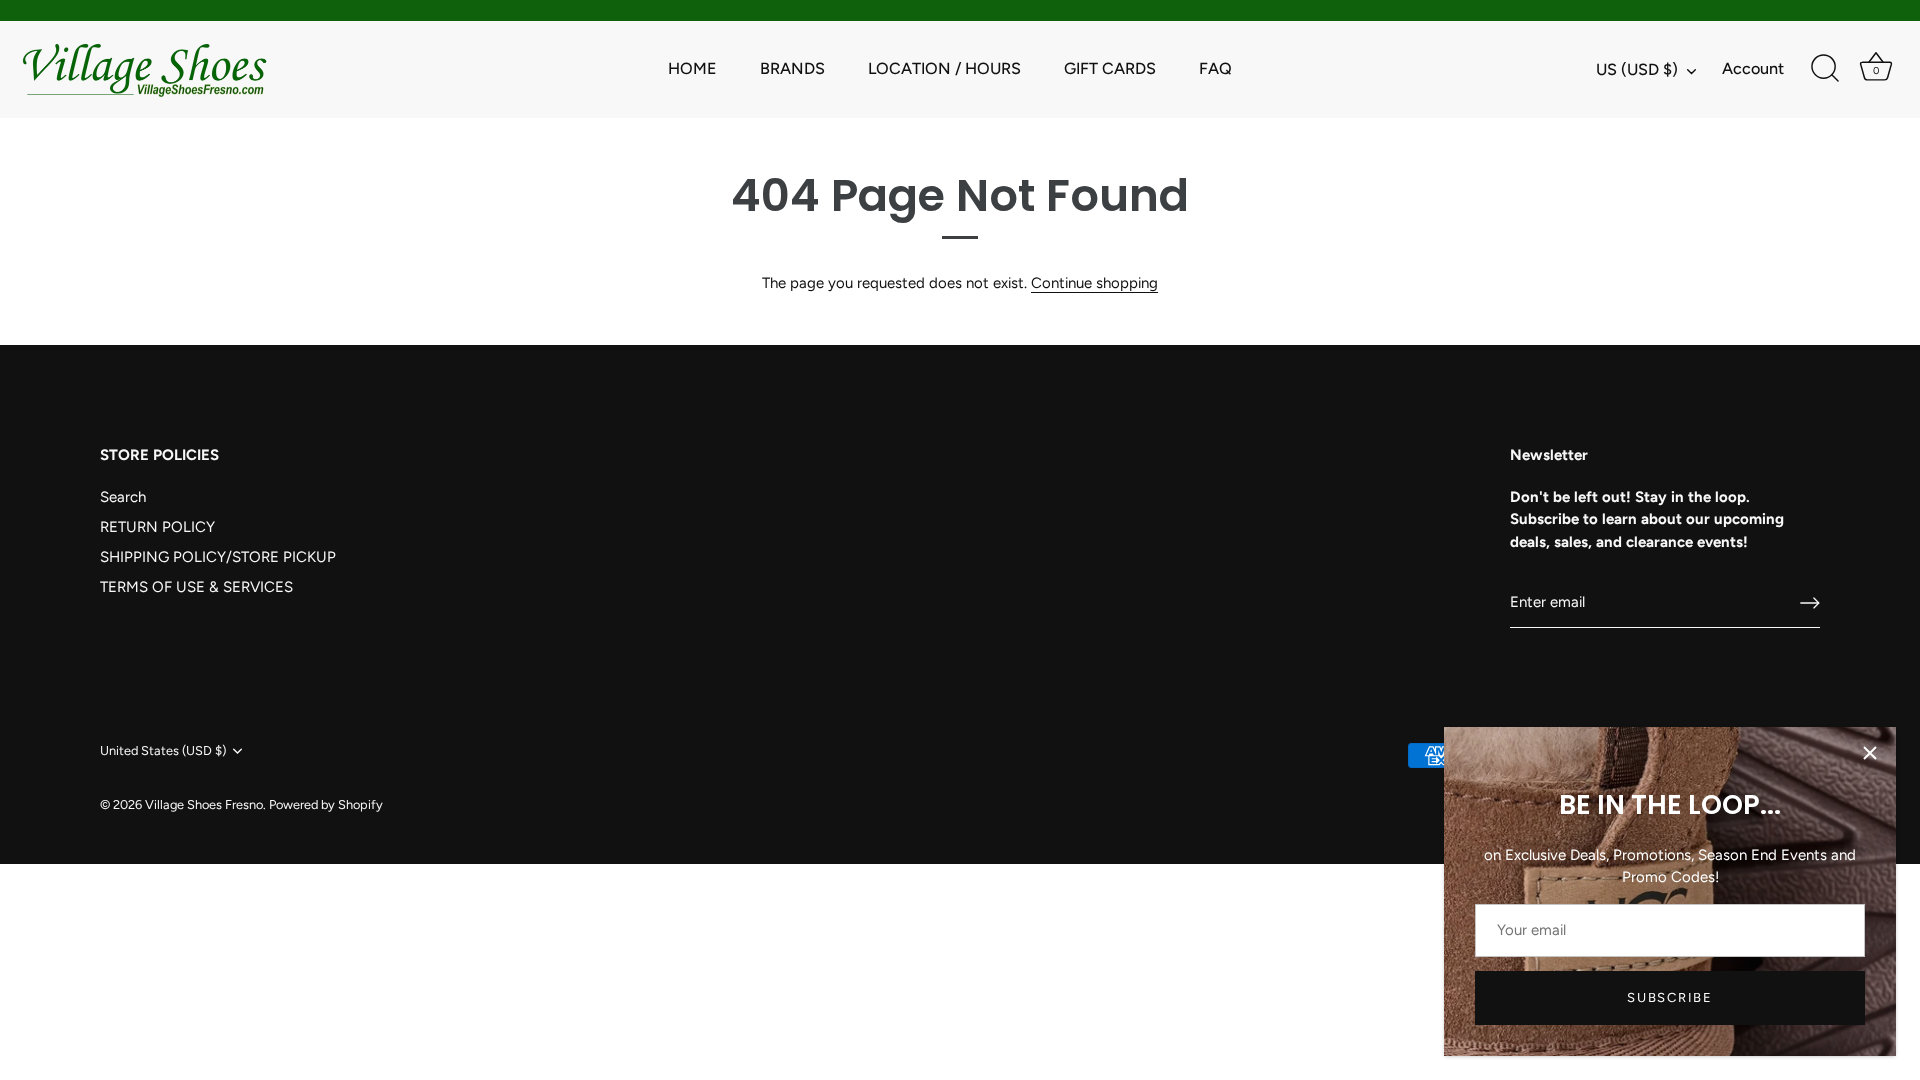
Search (123, 497)
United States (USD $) (163, 750)
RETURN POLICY (157, 527)
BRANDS (792, 68)
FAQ (1215, 68)
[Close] (1870, 753)
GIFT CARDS (1110, 68)
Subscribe (1669, 997)
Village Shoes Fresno (204, 804)
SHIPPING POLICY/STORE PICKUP (218, 557)
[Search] (1825, 69)
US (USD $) (1637, 69)
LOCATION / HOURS (944, 68)
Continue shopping (1094, 283)
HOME (692, 68)
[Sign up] (1810, 603)
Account (1753, 68)
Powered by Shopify (326, 804)
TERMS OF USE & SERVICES (196, 587)
